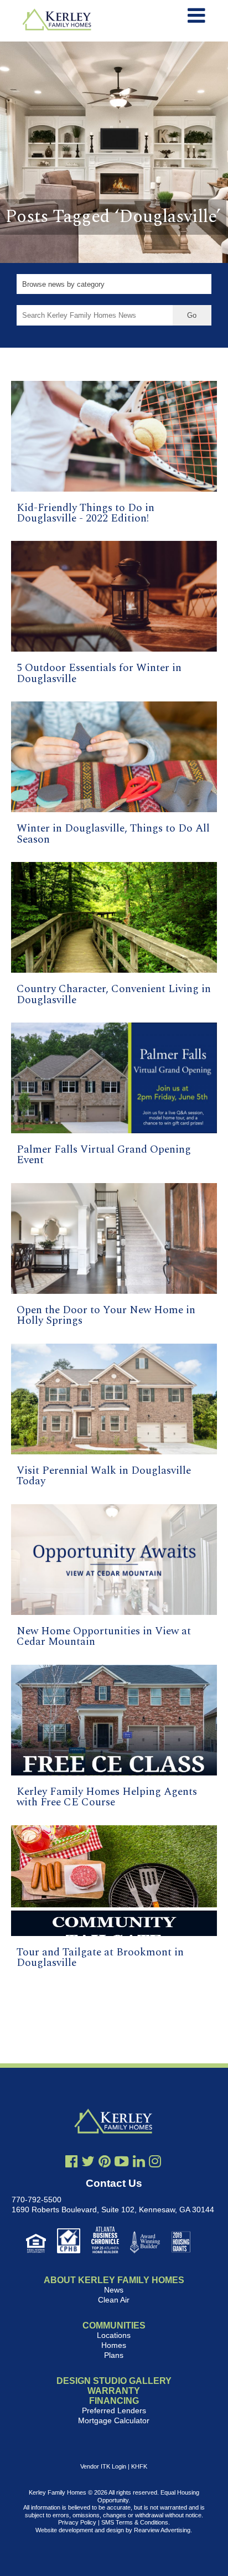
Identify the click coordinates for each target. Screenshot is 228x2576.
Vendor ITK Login (103, 2466)
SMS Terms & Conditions (135, 2522)
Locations (114, 2335)
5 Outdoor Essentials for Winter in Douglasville (99, 673)
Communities (114, 2325)
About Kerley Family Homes (114, 2280)
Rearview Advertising (162, 2530)
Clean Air (114, 2300)
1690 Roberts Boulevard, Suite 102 (73, 2210)
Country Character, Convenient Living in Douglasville (114, 994)
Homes (114, 2345)
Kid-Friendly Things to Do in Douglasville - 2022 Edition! (85, 513)
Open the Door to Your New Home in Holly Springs (106, 1315)
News (114, 2290)
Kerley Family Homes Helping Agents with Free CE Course (107, 1797)
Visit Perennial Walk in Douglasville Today (104, 1476)
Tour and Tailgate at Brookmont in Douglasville (100, 1958)
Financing (114, 2401)
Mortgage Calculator (114, 2420)
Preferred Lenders (114, 2410)
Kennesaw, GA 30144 (177, 2210)
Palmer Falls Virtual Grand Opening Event (104, 1155)
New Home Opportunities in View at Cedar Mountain (104, 1637)
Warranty (114, 2391)
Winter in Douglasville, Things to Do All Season (113, 834)
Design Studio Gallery (114, 2381)
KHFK (139, 2466)
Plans (114, 2355)
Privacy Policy (77, 2522)
